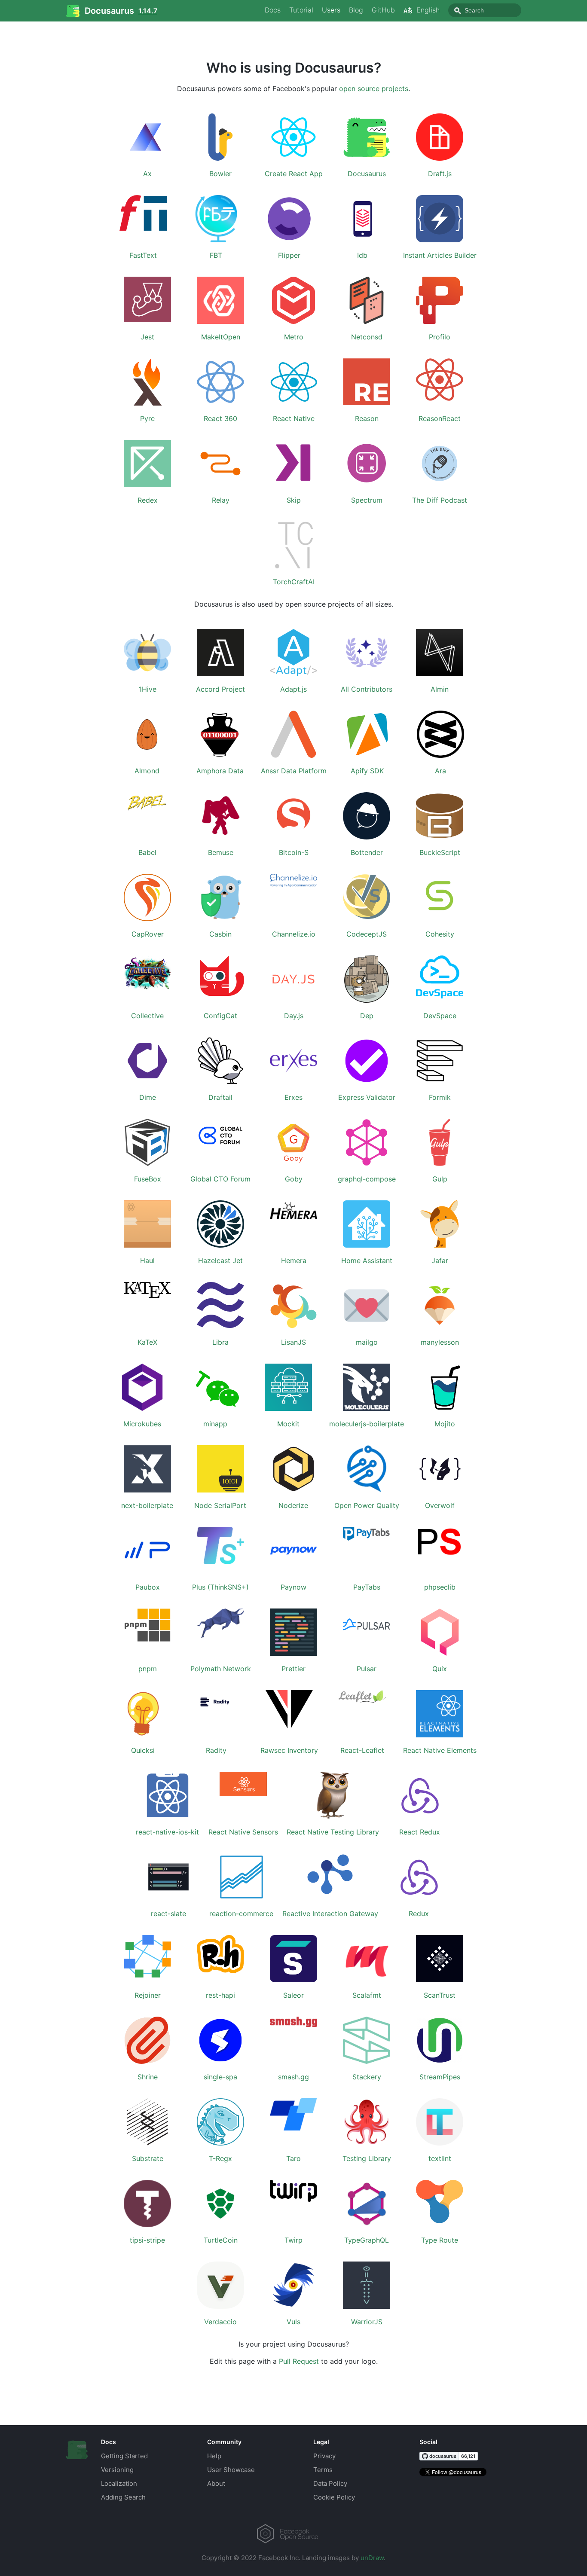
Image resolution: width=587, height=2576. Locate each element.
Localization (119, 2483)
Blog (356, 10)
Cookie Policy (334, 2497)
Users (331, 10)
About (216, 2483)
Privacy (324, 2456)
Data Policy (330, 2483)
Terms (323, 2470)
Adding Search (123, 2497)
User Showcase (231, 2470)
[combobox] (485, 10)
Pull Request (299, 2361)
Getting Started (124, 2456)
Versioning (117, 2470)
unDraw (372, 2558)
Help (214, 2456)
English (428, 10)
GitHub (383, 10)
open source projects (374, 89)
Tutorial (301, 10)
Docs (273, 10)
